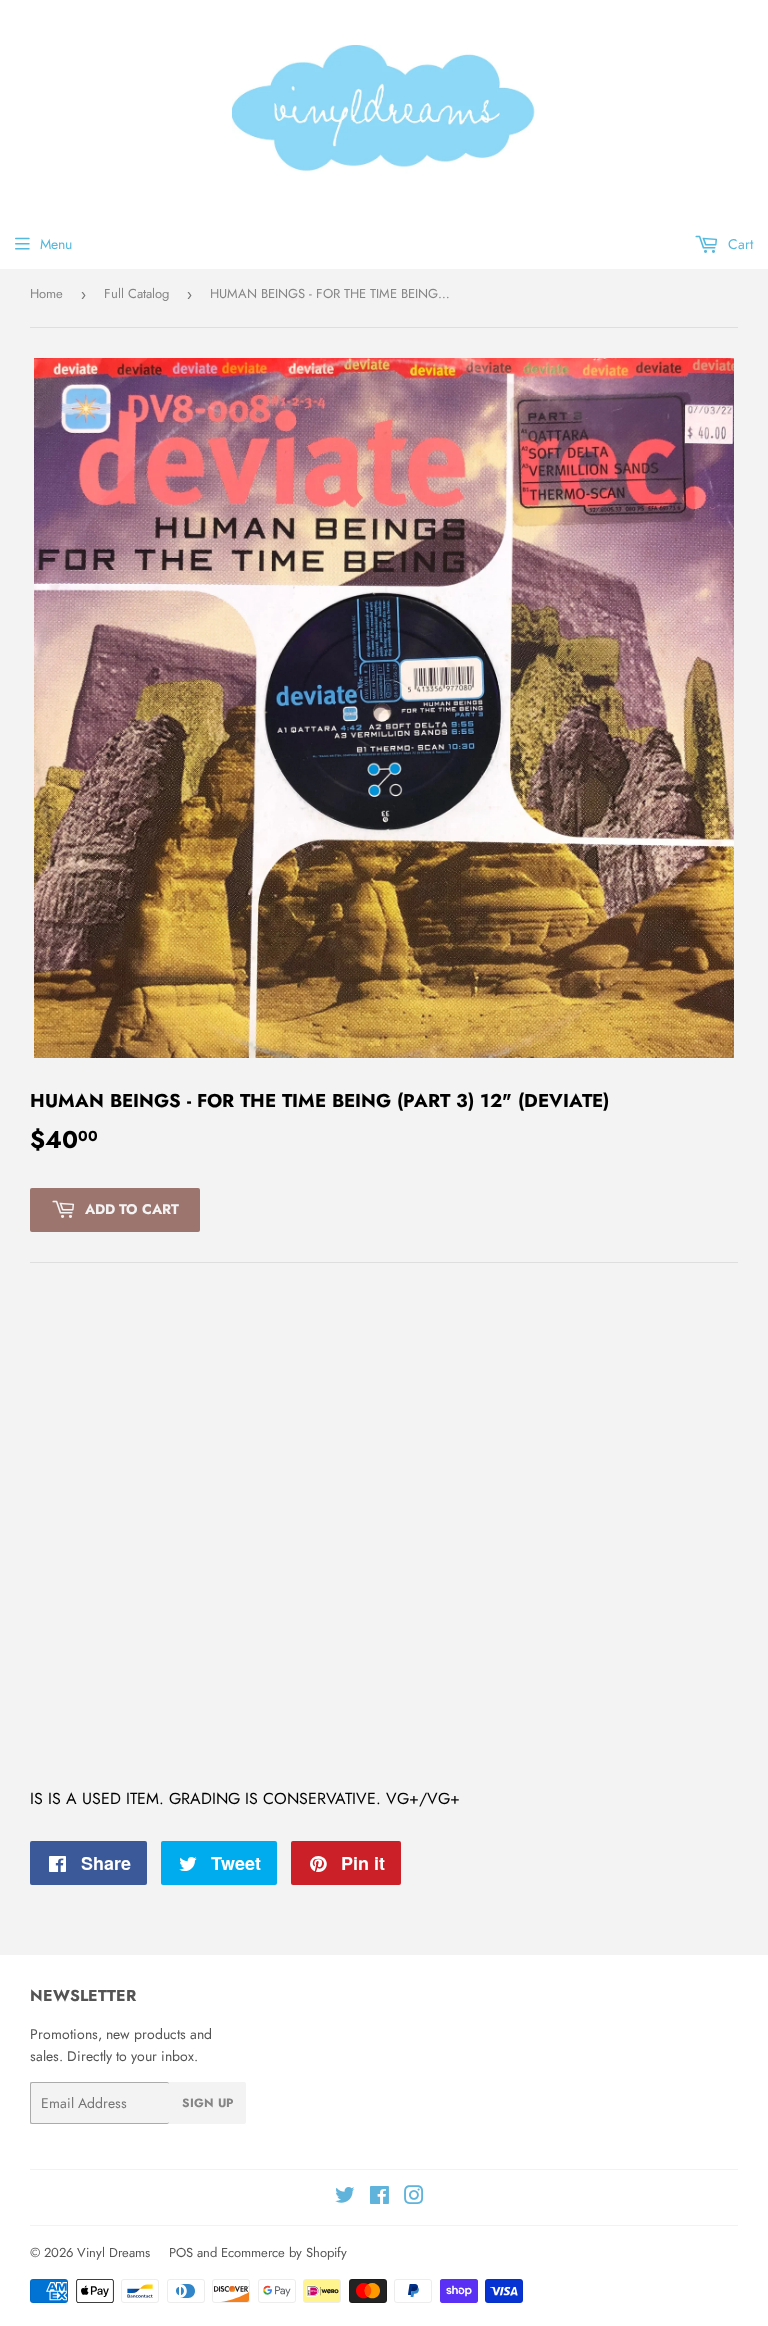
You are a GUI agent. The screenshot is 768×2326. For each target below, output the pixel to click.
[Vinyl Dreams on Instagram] (414, 2198)
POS (181, 2252)
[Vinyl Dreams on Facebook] (379, 2198)
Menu (56, 244)
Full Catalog (136, 293)
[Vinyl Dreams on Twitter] (345, 2198)
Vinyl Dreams (113, 2252)
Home (46, 293)
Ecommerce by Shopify (284, 2252)
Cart (738, 244)
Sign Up (207, 2103)
